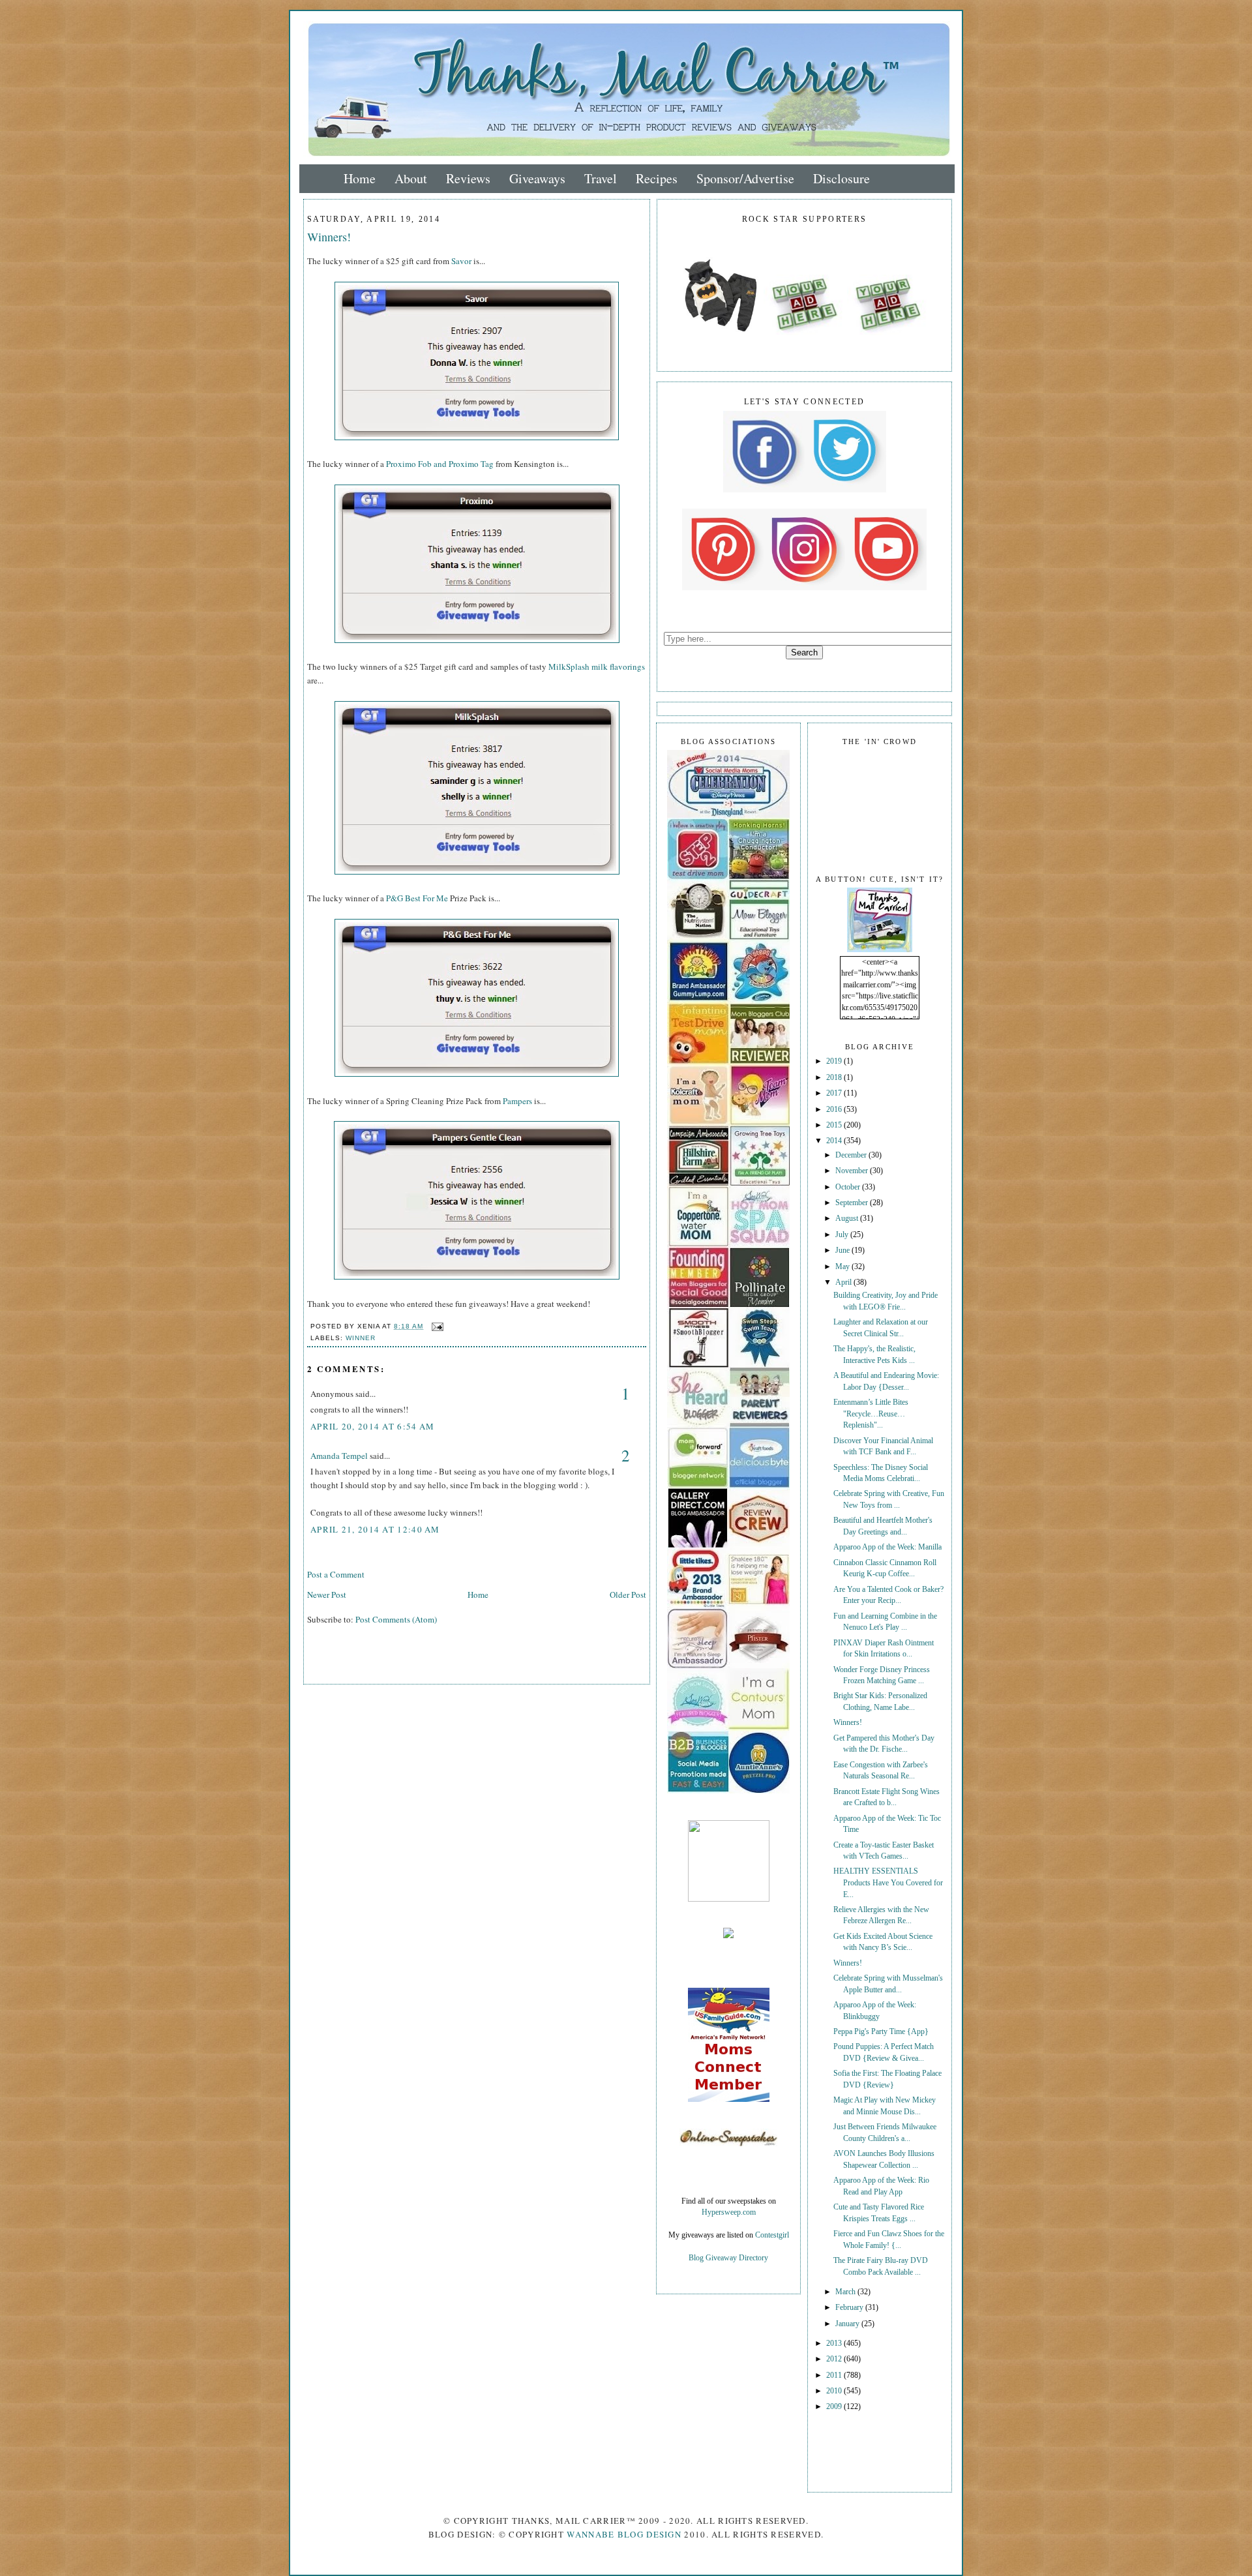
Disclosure (842, 178)
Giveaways (537, 178)
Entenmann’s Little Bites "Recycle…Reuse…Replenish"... (871, 1414)
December (852, 1155)
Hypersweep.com (729, 2212)
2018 (835, 1078)
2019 (835, 1061)
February (850, 2308)
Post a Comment (336, 1574)
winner (361, 1338)
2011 (835, 2375)
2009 (835, 2407)
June (843, 1251)
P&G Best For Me (417, 898)
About (411, 178)
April (844, 1282)
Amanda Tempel (339, 1456)
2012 (835, 2359)
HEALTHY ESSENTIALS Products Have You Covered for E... (888, 1883)
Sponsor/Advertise (745, 178)
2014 (835, 1141)
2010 (835, 2391)
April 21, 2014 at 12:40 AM (375, 1529)
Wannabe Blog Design (624, 2534)
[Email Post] (436, 1326)
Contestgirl (772, 2235)
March (846, 2292)
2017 (835, 1093)
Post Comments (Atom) (396, 1619)
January (848, 2324)
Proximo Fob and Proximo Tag (440, 464)
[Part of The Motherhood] (729, 1899)
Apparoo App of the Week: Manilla (887, 1547)
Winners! (329, 237)
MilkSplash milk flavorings (597, 666)
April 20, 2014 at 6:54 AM (373, 1426)
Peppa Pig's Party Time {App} (881, 2032)
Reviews (468, 178)
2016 (835, 1110)
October (849, 1187)
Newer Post (327, 1595)
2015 (835, 1125)
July (843, 1235)
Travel (601, 178)
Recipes (657, 178)
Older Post (628, 1595)
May (843, 1267)
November (853, 1171)
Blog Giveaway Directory (728, 2258)
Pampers (517, 1101)
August (848, 1219)
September (853, 1203)
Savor (461, 261)
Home (360, 178)
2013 (835, 2344)
